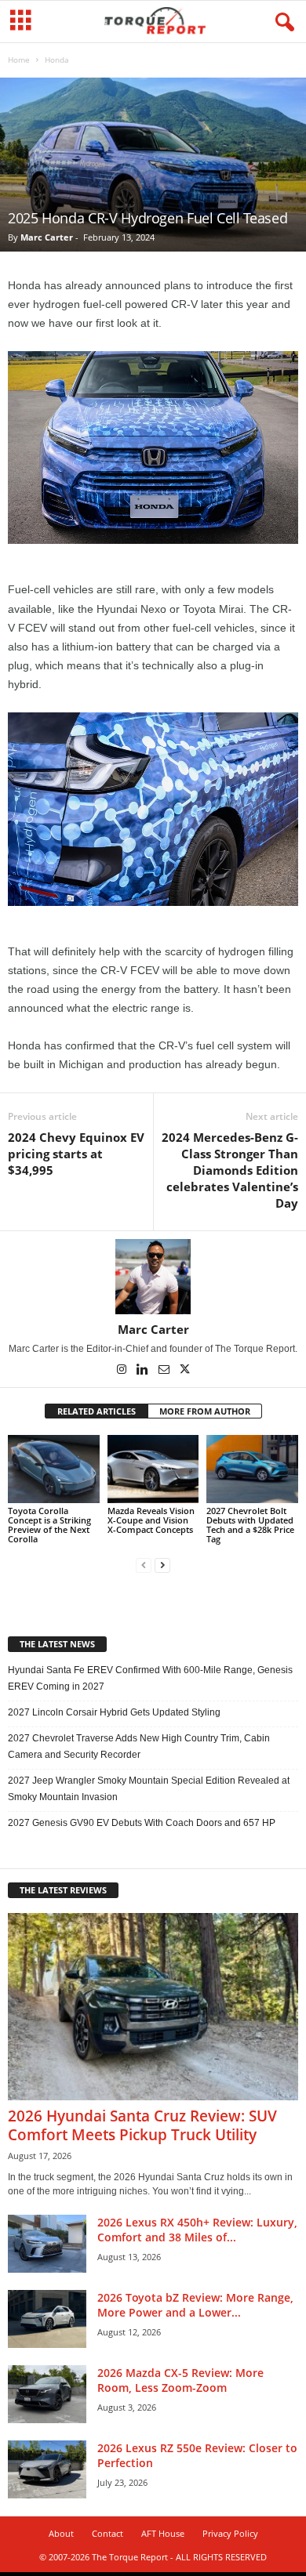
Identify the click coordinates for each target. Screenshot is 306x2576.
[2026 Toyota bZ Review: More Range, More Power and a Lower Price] (47, 2319)
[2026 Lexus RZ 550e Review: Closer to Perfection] (47, 2470)
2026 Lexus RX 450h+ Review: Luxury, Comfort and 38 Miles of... (197, 2230)
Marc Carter (47, 237)
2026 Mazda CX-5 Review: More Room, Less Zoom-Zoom (180, 2380)
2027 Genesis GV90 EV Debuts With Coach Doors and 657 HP (142, 1823)
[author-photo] (153, 1277)
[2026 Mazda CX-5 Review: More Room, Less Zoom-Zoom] (47, 2395)
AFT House (163, 2533)
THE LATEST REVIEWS (63, 1890)
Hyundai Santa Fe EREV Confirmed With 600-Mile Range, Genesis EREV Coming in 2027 (150, 1678)
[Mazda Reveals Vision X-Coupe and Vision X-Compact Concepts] (153, 1469)
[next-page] (162, 1565)
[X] (185, 1371)
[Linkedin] (144, 1371)
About (61, 2533)
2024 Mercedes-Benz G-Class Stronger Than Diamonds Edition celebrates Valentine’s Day (230, 1170)
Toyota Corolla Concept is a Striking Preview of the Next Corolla (49, 1525)
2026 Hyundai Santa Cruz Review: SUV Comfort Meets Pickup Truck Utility (142, 2125)
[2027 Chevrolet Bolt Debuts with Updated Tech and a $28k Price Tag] (252, 1469)
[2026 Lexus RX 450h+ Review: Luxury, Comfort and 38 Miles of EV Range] (47, 2244)
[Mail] (165, 1371)
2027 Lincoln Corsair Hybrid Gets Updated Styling (114, 1712)
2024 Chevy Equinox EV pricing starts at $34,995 (76, 1154)
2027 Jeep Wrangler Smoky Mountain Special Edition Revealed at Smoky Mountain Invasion (149, 1789)
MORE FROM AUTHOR (205, 1411)
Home (19, 60)
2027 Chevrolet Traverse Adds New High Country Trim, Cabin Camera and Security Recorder (139, 1746)
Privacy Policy (230, 2533)
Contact (107, 2533)
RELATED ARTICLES (97, 1411)
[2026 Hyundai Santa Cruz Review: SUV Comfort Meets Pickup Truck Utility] (153, 2007)
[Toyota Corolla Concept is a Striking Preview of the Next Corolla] (54, 1469)
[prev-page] (144, 1565)
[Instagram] (123, 1371)
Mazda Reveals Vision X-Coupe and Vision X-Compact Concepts (151, 1520)
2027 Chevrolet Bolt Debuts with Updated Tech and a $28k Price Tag (250, 1525)
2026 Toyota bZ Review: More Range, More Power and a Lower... (195, 2305)
